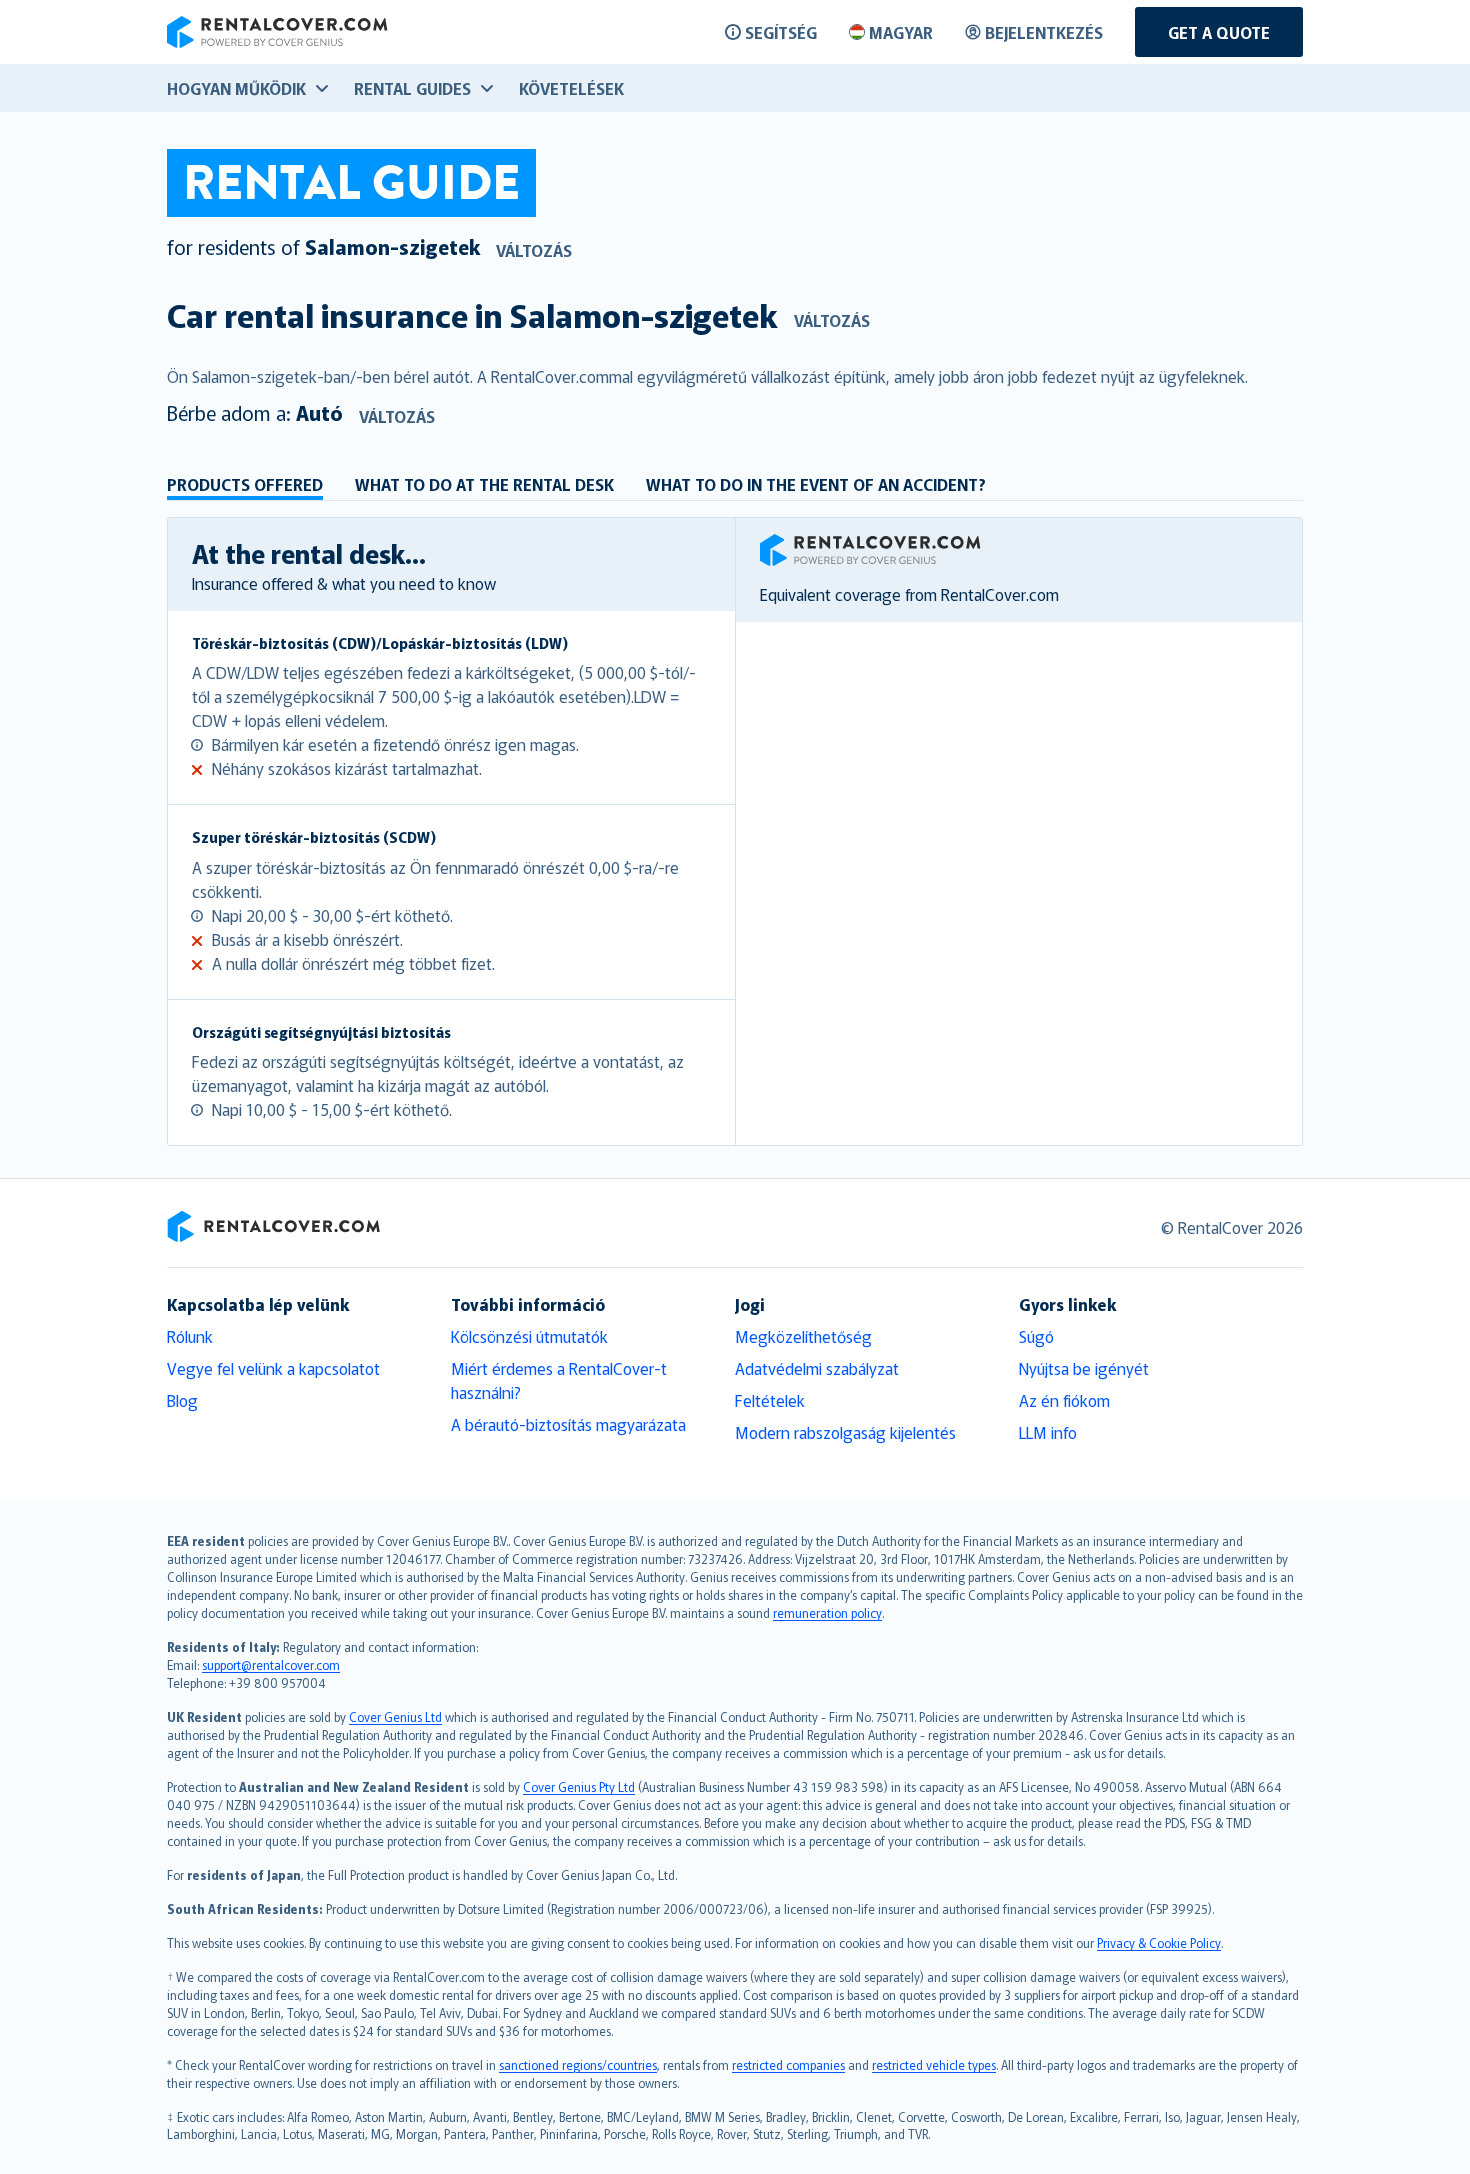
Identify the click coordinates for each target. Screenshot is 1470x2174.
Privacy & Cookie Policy (1159, 1942)
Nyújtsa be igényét (1084, 1368)
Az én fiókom (1064, 1400)
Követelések (571, 88)
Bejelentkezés (1044, 32)
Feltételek (770, 1400)
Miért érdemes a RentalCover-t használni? (559, 1380)
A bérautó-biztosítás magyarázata (568, 1424)
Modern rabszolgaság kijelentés (845, 1432)
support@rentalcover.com (271, 1664)
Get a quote (1219, 32)
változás (534, 250)
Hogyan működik (236, 88)
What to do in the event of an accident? (816, 484)
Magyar (901, 32)
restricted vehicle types (934, 2064)
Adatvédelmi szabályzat (817, 1368)
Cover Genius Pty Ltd (579, 1786)
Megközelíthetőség (803, 1336)
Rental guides (412, 88)
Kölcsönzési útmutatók (529, 1336)
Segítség (781, 32)
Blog (182, 1400)
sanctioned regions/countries (578, 2064)
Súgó (1036, 1336)
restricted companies (788, 2064)
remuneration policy (827, 1612)
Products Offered (245, 484)
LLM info (1048, 1432)
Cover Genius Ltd (395, 1716)
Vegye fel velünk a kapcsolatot (273, 1368)
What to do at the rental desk (484, 484)
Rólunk (190, 1336)
